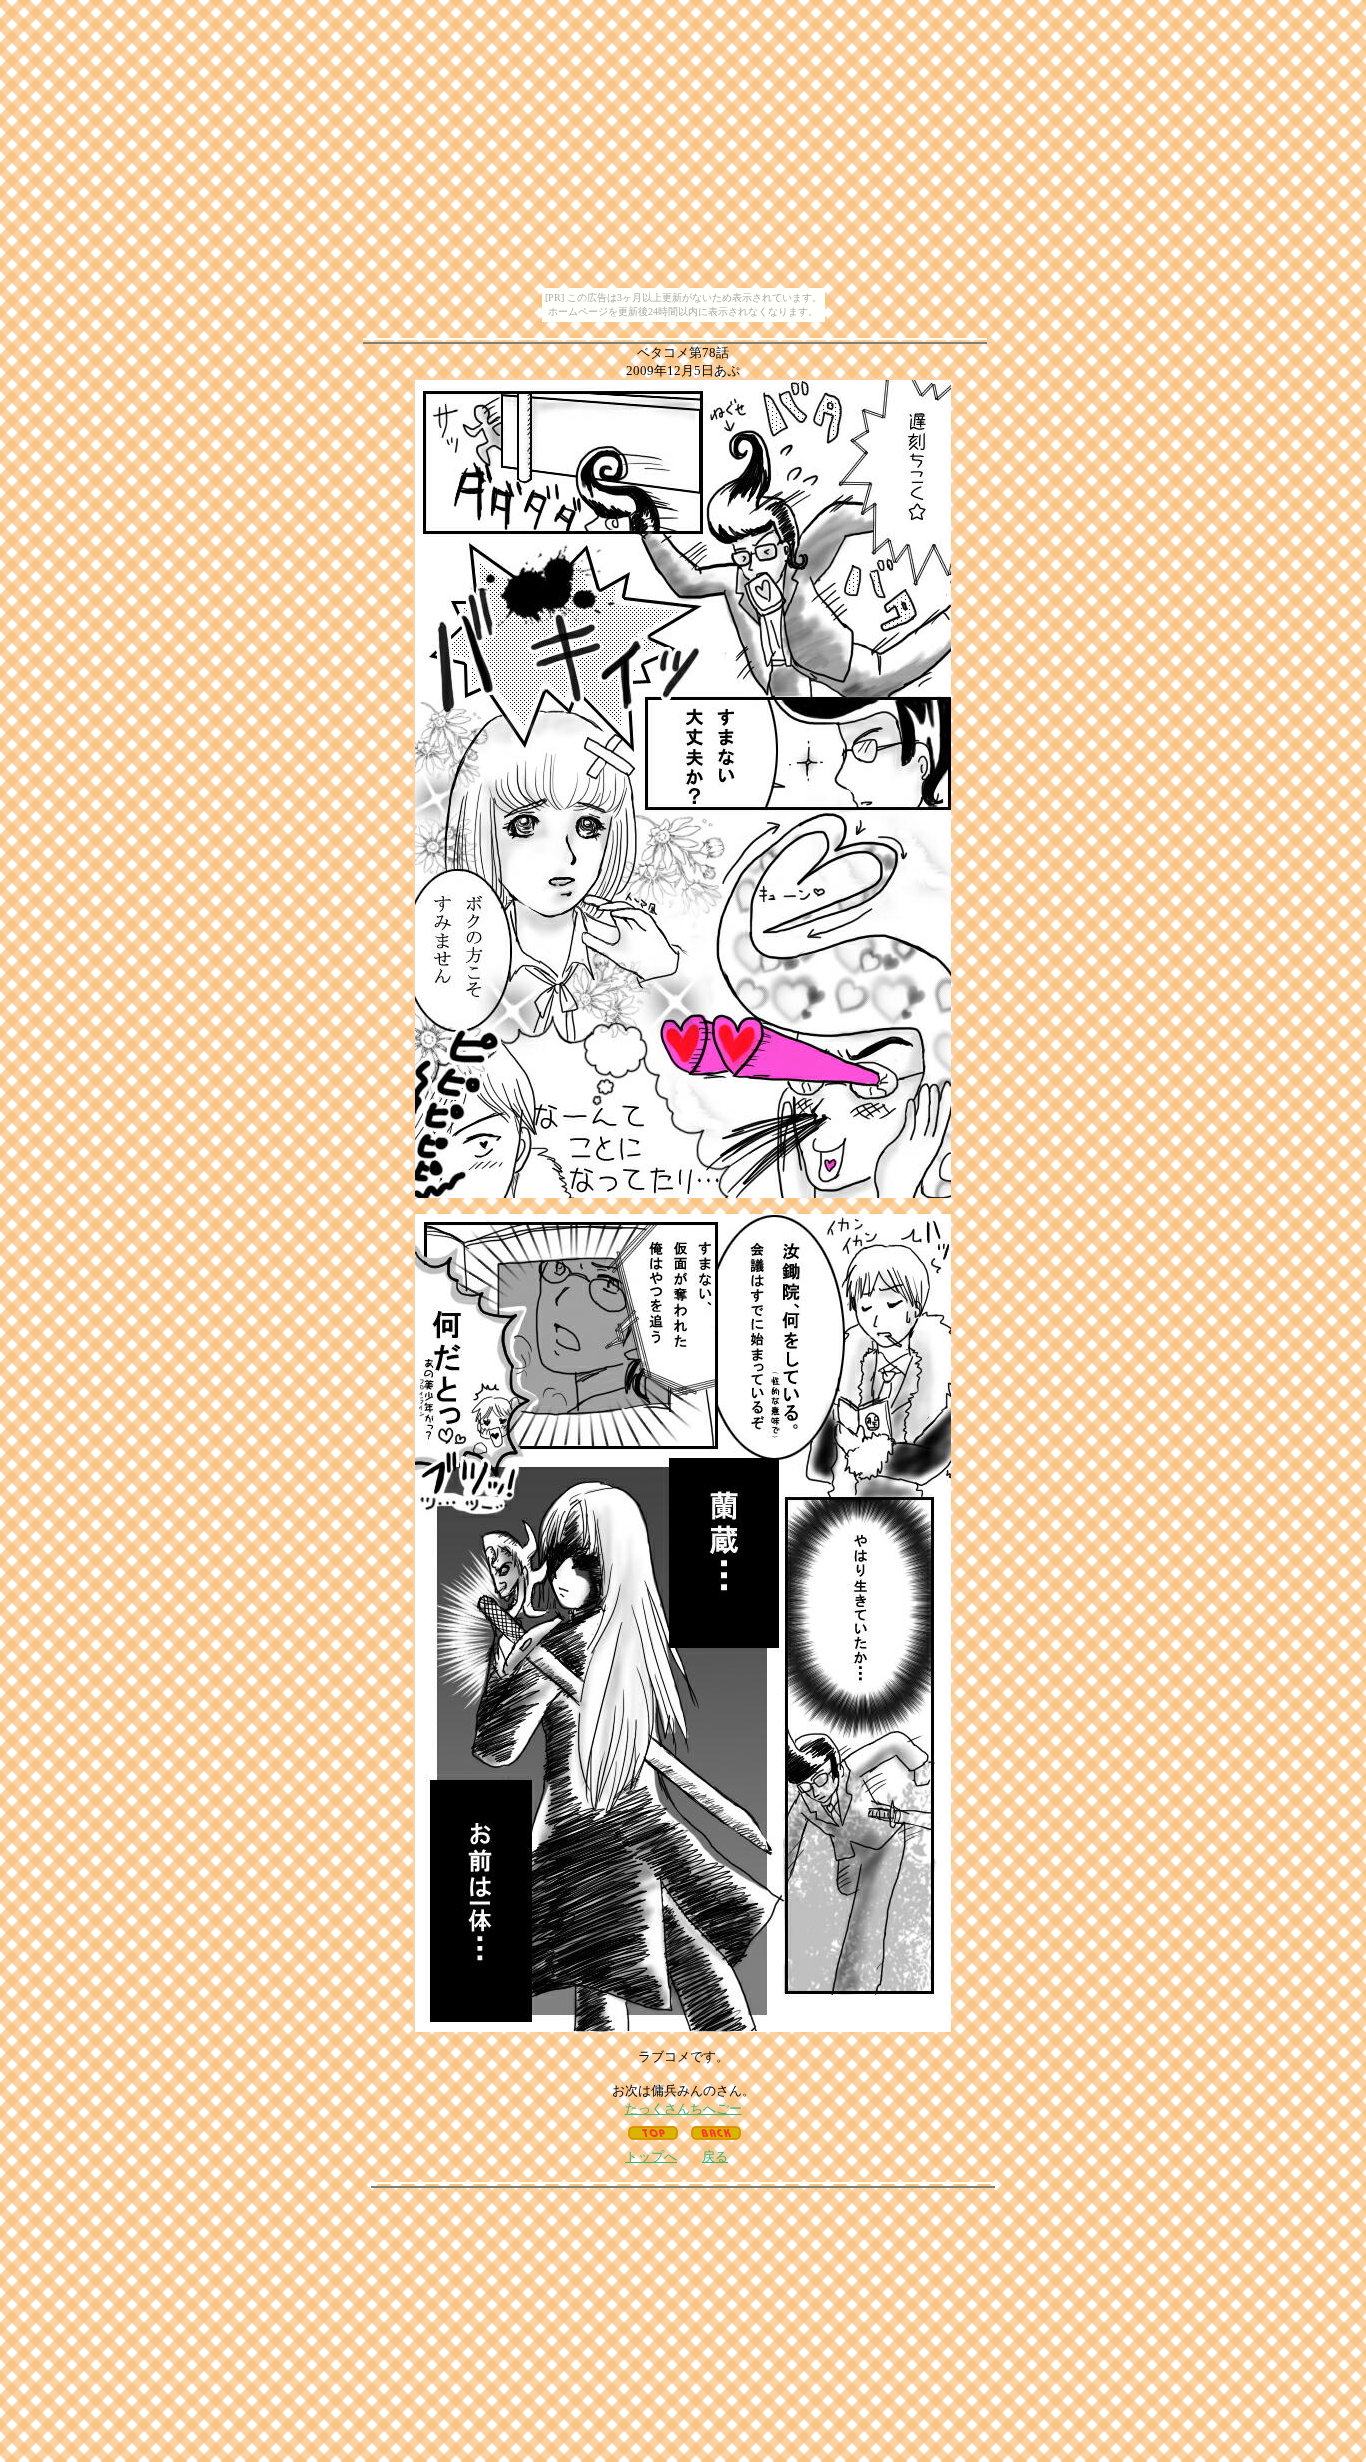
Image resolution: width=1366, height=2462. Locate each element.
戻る (715, 2156)
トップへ (651, 2156)
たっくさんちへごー (683, 2108)
